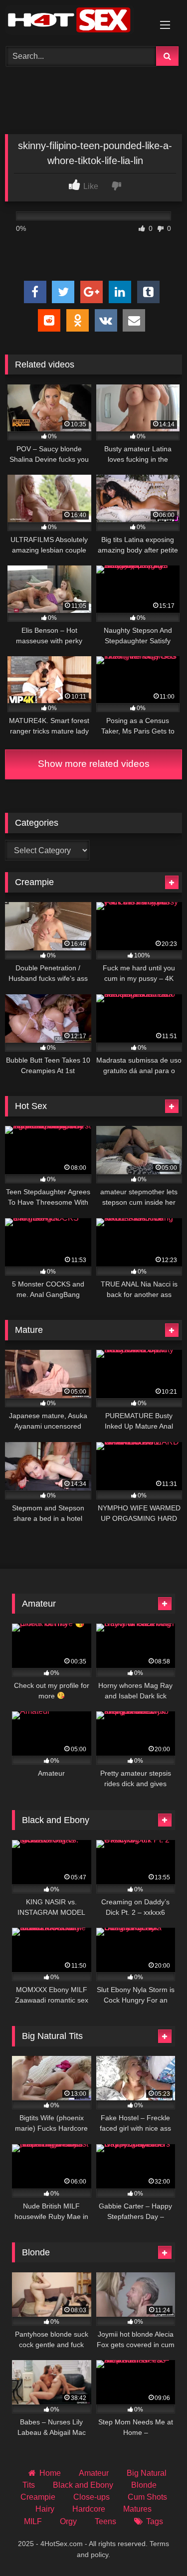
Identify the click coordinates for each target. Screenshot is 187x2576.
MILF (33, 2521)
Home (50, 2473)
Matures (137, 2509)
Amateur (94, 2473)
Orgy (68, 2521)
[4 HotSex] (77, 22)
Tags (154, 2521)
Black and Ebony (83, 2485)
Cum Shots (147, 2497)
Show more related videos (94, 764)
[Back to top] (156, 2546)
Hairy (45, 2509)
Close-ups (92, 2497)
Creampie (38, 2497)
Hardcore (89, 2509)
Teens (105, 2521)
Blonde (144, 2485)
